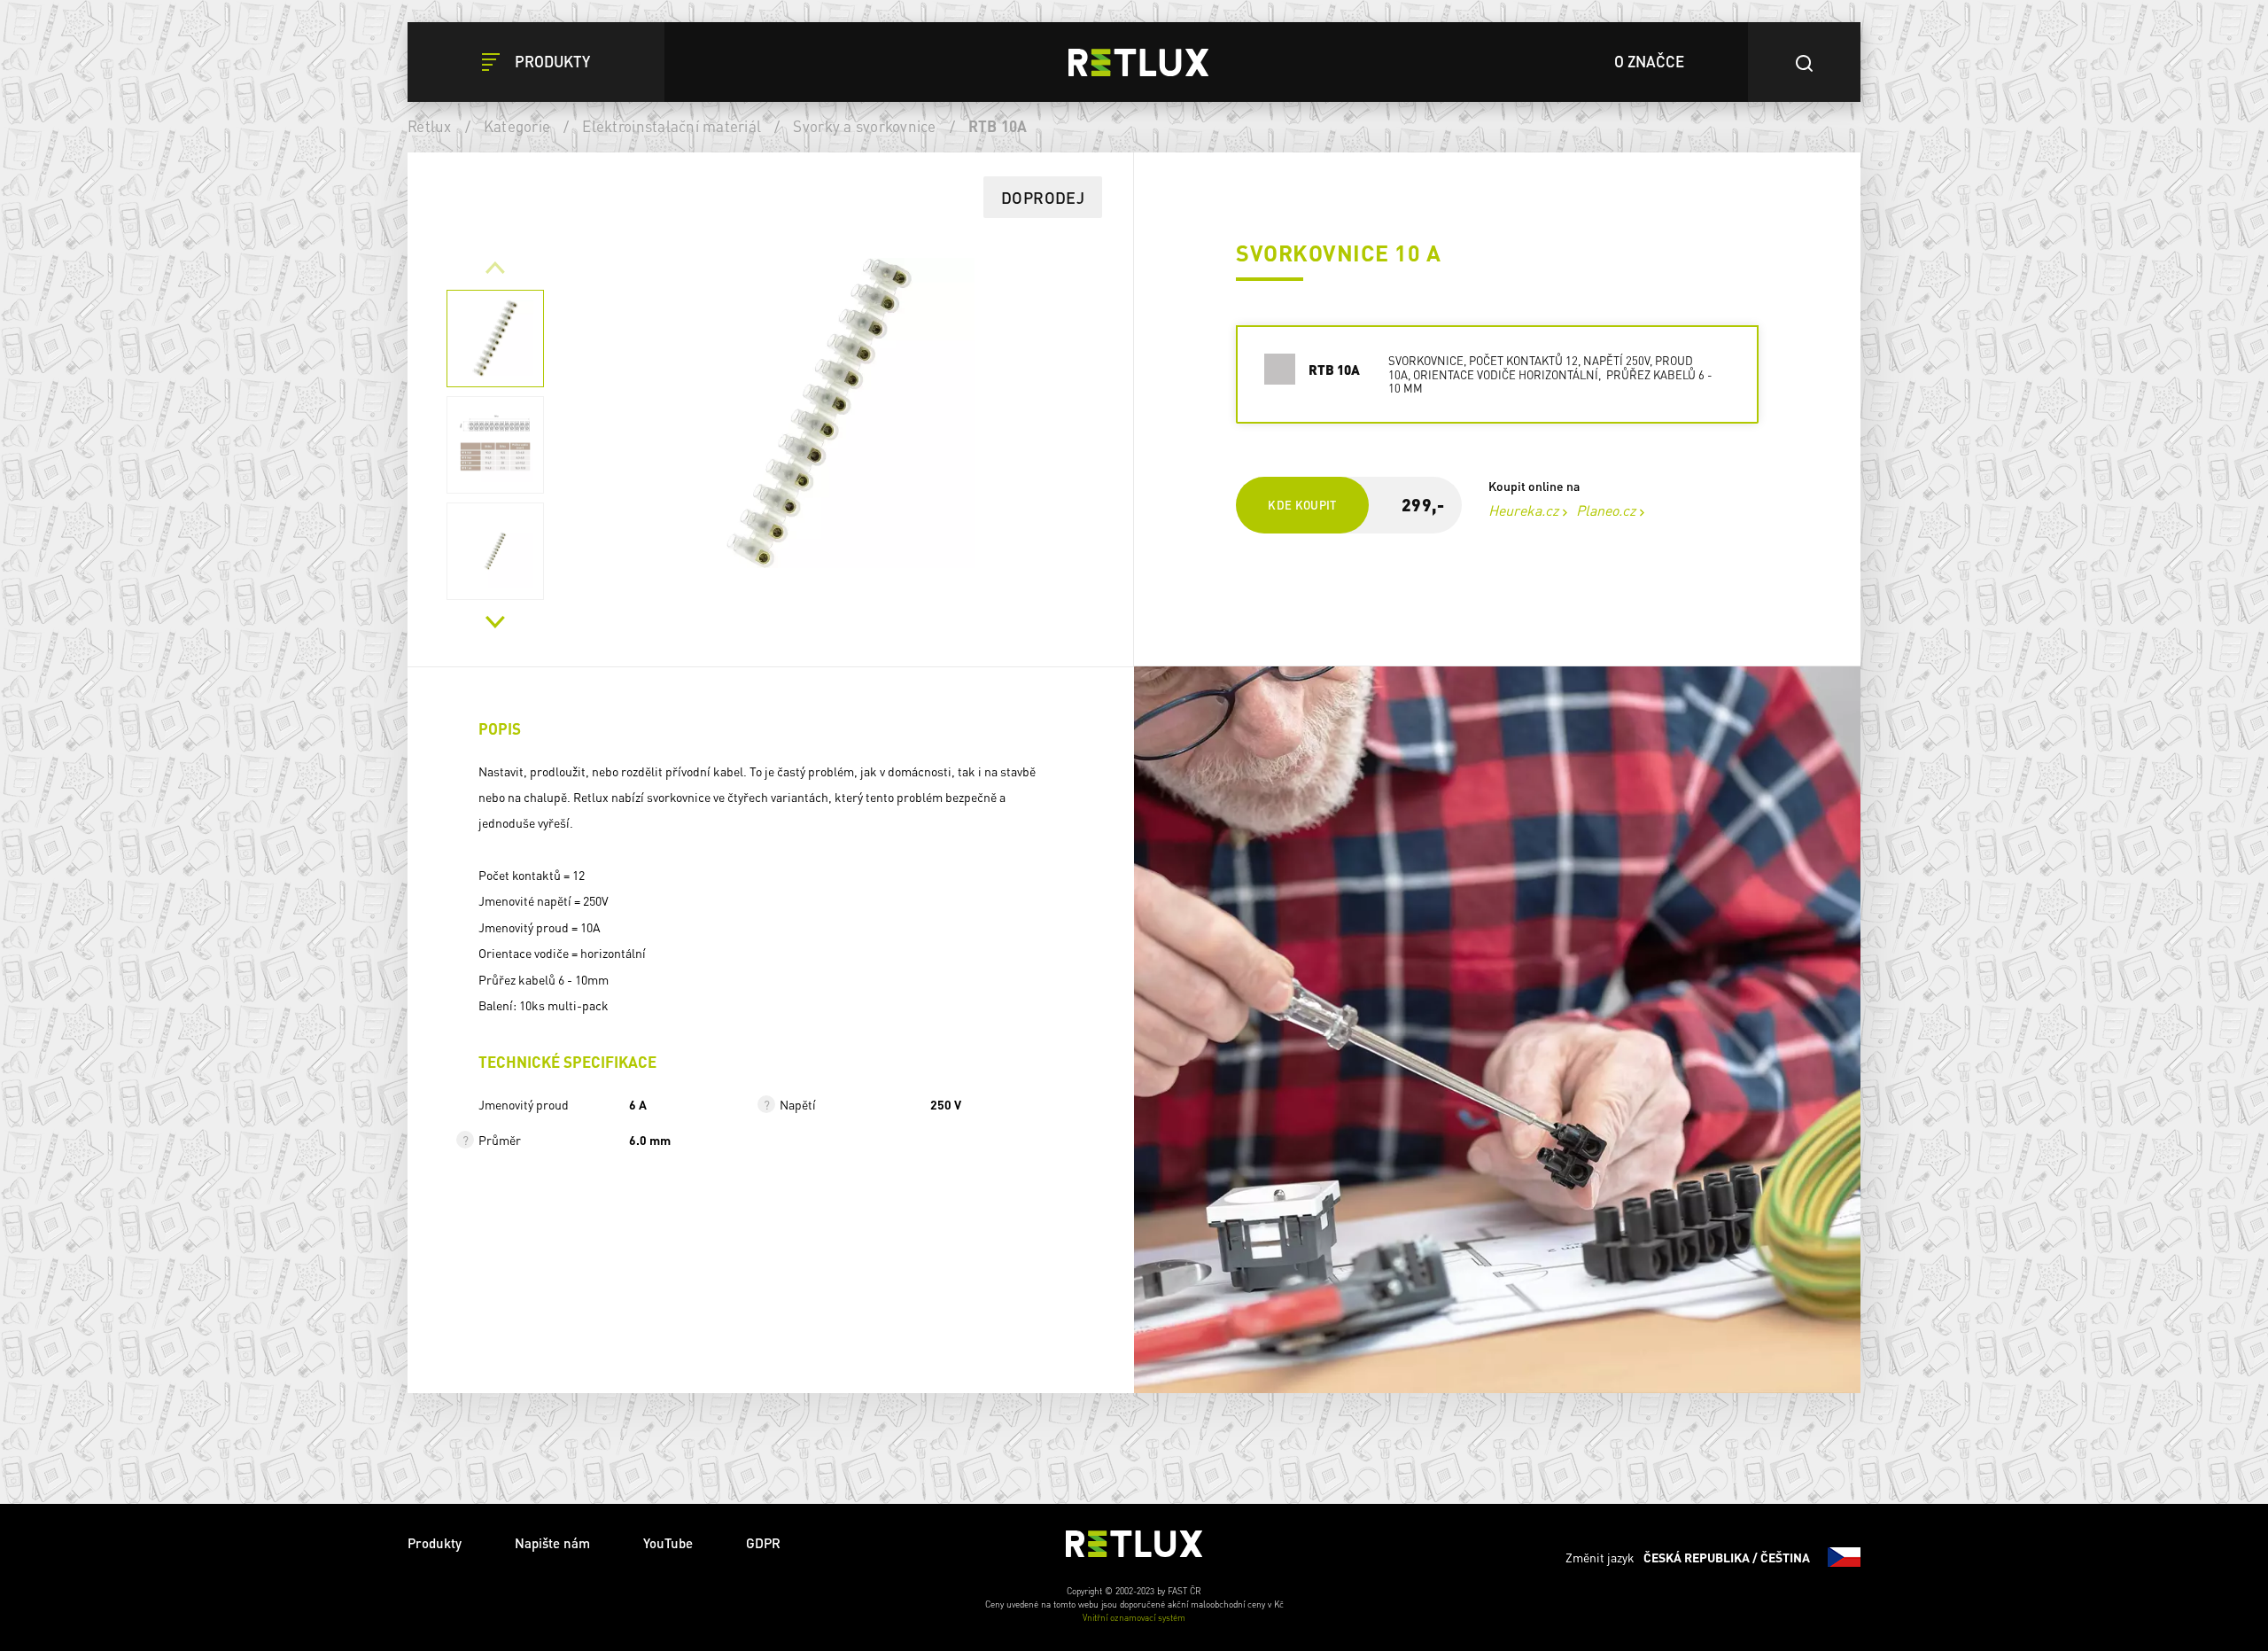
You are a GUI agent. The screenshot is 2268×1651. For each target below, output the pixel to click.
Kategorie (517, 126)
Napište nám (552, 1543)
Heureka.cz (1523, 510)
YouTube (668, 1543)
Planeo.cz (1606, 510)
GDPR (763, 1543)
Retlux (430, 126)
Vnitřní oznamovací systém (1134, 1617)
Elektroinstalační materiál (672, 126)
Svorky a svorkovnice (864, 126)
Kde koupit (1302, 505)
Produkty (435, 1543)
